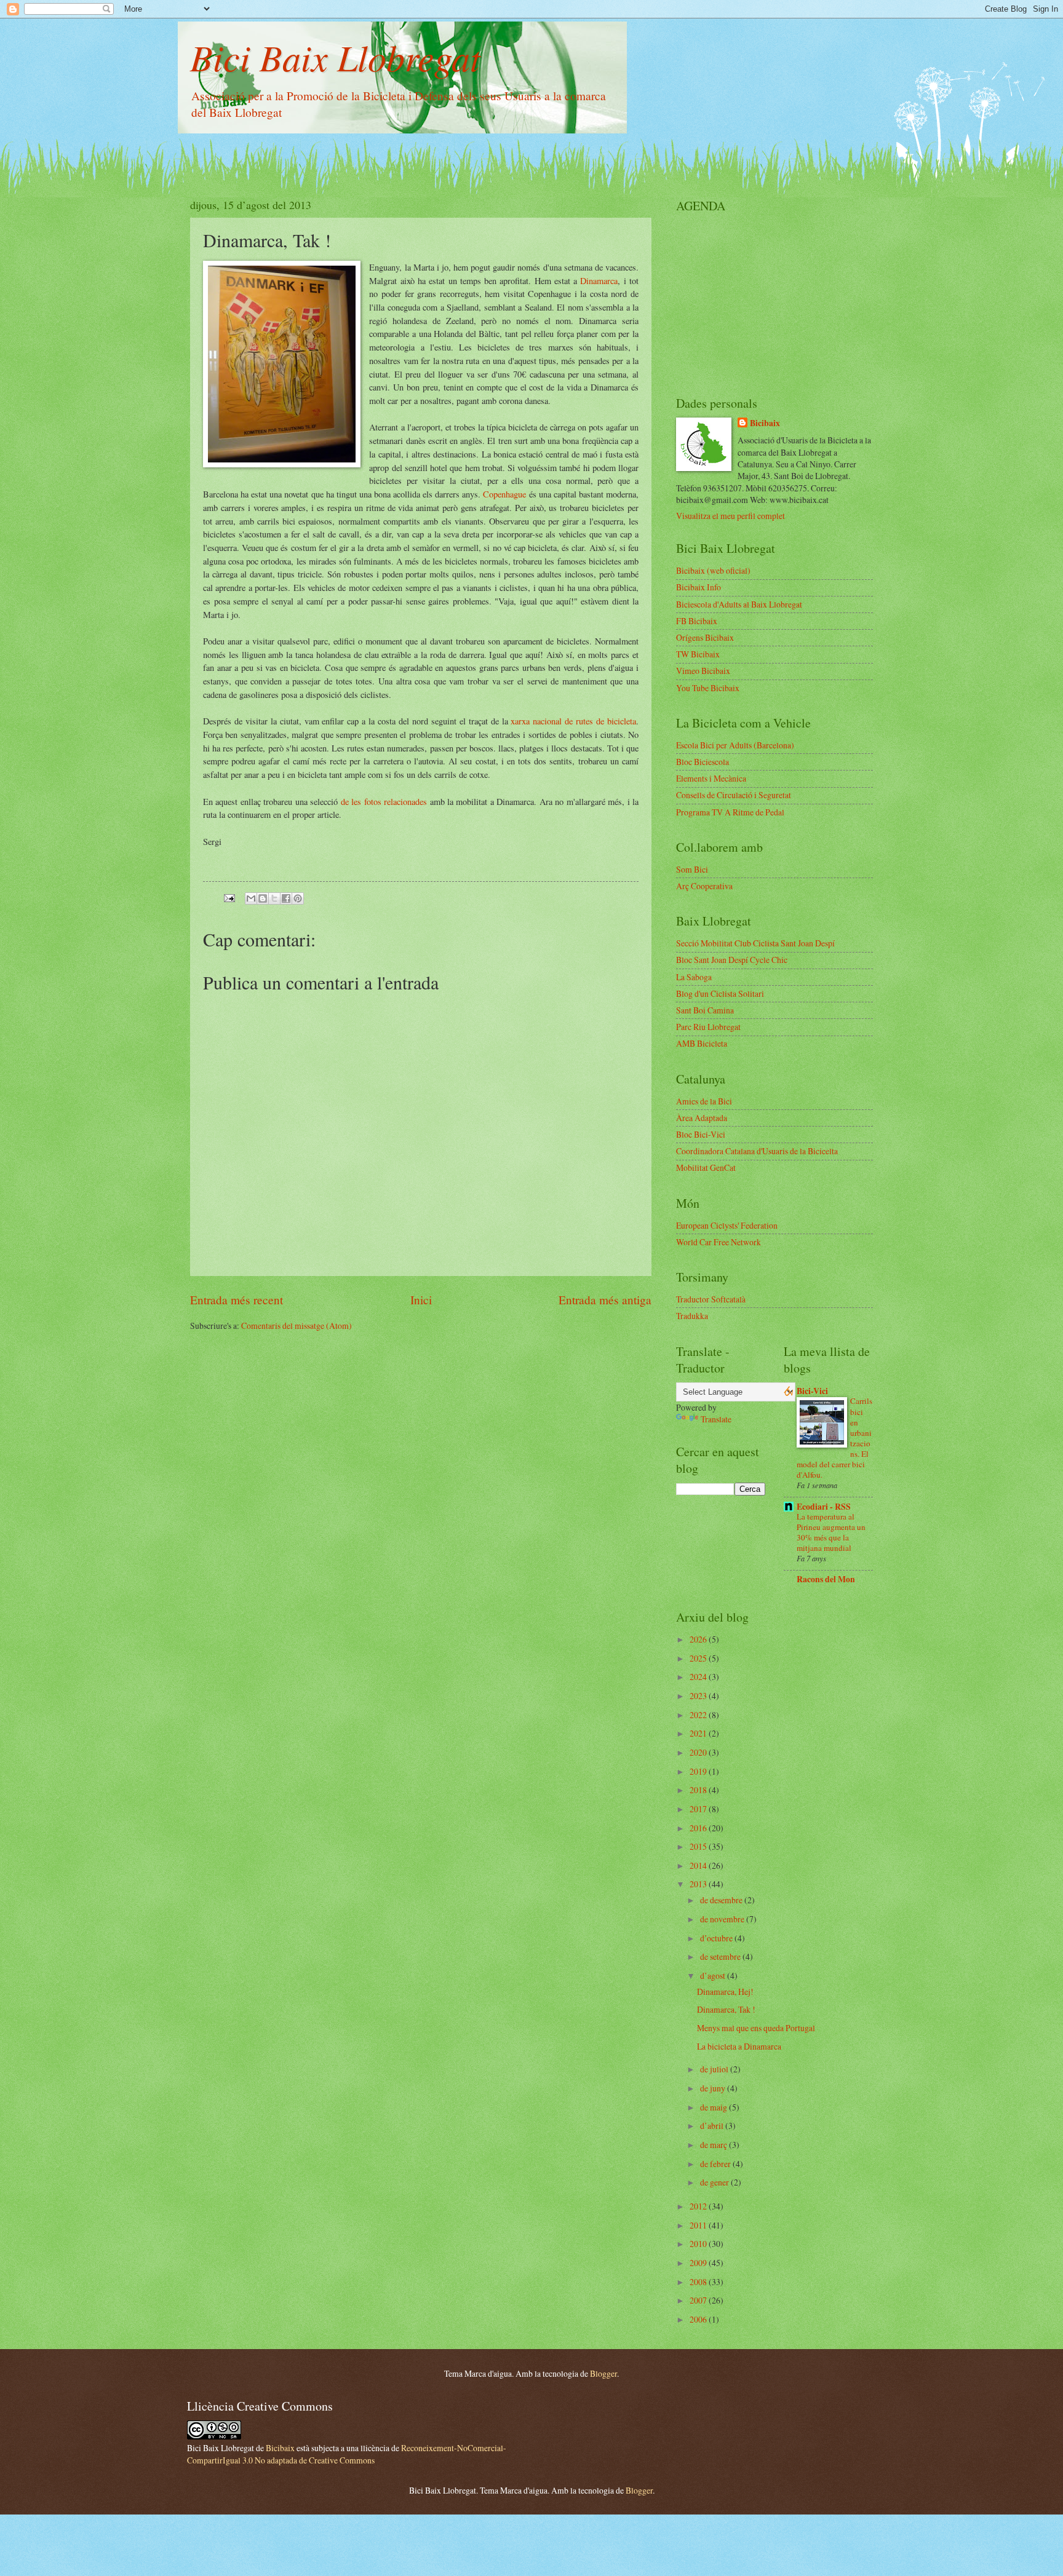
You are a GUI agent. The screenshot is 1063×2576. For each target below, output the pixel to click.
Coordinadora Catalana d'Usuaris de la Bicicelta (757, 1151)
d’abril (713, 2126)
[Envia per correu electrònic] (251, 898)
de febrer (716, 2164)
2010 (699, 2244)
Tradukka (692, 1316)
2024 (699, 1677)
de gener (715, 2182)
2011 (699, 2225)
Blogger (603, 2373)
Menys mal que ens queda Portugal (756, 2028)
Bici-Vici (812, 1391)
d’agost (714, 1976)
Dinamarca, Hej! (725, 1991)
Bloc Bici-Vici (701, 1134)
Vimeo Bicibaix (703, 671)
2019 (699, 1771)
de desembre (722, 1900)
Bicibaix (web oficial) (713, 570)
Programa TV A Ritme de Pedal (730, 812)
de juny (714, 2088)
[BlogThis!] (263, 898)
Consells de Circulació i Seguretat (734, 795)
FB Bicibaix (697, 621)
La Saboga (694, 977)
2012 (699, 2206)
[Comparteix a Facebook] (286, 898)
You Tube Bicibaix (708, 688)
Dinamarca (599, 281)
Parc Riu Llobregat (708, 1027)
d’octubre (717, 1938)
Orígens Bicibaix (705, 637)
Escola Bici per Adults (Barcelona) (735, 745)
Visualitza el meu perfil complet (731, 516)
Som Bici (692, 869)
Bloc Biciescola (703, 762)
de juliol (715, 2069)
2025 (699, 1658)
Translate (716, 1419)
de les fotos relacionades (384, 802)
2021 (699, 1733)
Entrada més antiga (605, 1300)
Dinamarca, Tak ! (726, 2009)
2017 (699, 1809)
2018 (699, 1790)
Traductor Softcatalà (711, 1299)
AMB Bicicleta (702, 1043)
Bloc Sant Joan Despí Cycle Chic (732, 960)
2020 (699, 1752)
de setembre (721, 1956)
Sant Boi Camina (705, 1010)
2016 (699, 1828)
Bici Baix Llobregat (335, 57)
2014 (699, 1865)
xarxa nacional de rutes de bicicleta (573, 721)
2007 (699, 2300)
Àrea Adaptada (702, 1118)
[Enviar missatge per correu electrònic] (229, 897)
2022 (699, 1715)
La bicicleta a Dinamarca (739, 2046)
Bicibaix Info (699, 587)
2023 (699, 1696)
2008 (699, 2282)
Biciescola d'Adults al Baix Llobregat (739, 604)
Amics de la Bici (704, 1101)
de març (715, 2145)
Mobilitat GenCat (706, 1167)
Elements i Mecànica (711, 778)
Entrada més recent (237, 1300)
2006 (699, 2319)
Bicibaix (765, 423)
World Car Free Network (719, 1242)
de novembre (723, 1919)
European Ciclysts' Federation (727, 1225)
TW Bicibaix (698, 654)
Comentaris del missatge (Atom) (297, 1326)
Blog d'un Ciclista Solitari (720, 993)
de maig (715, 2107)
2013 (699, 1884)
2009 (699, 2263)
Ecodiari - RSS (824, 1507)
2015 (699, 1846)
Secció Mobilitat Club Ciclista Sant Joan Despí (755, 943)
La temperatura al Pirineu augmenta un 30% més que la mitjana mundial (831, 1532)
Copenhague (506, 494)
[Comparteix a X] (274, 898)
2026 (699, 1639)
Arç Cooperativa (704, 886)
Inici (421, 1300)
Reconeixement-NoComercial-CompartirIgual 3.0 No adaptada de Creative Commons (347, 2454)
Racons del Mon (826, 1579)
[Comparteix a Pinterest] (298, 898)
